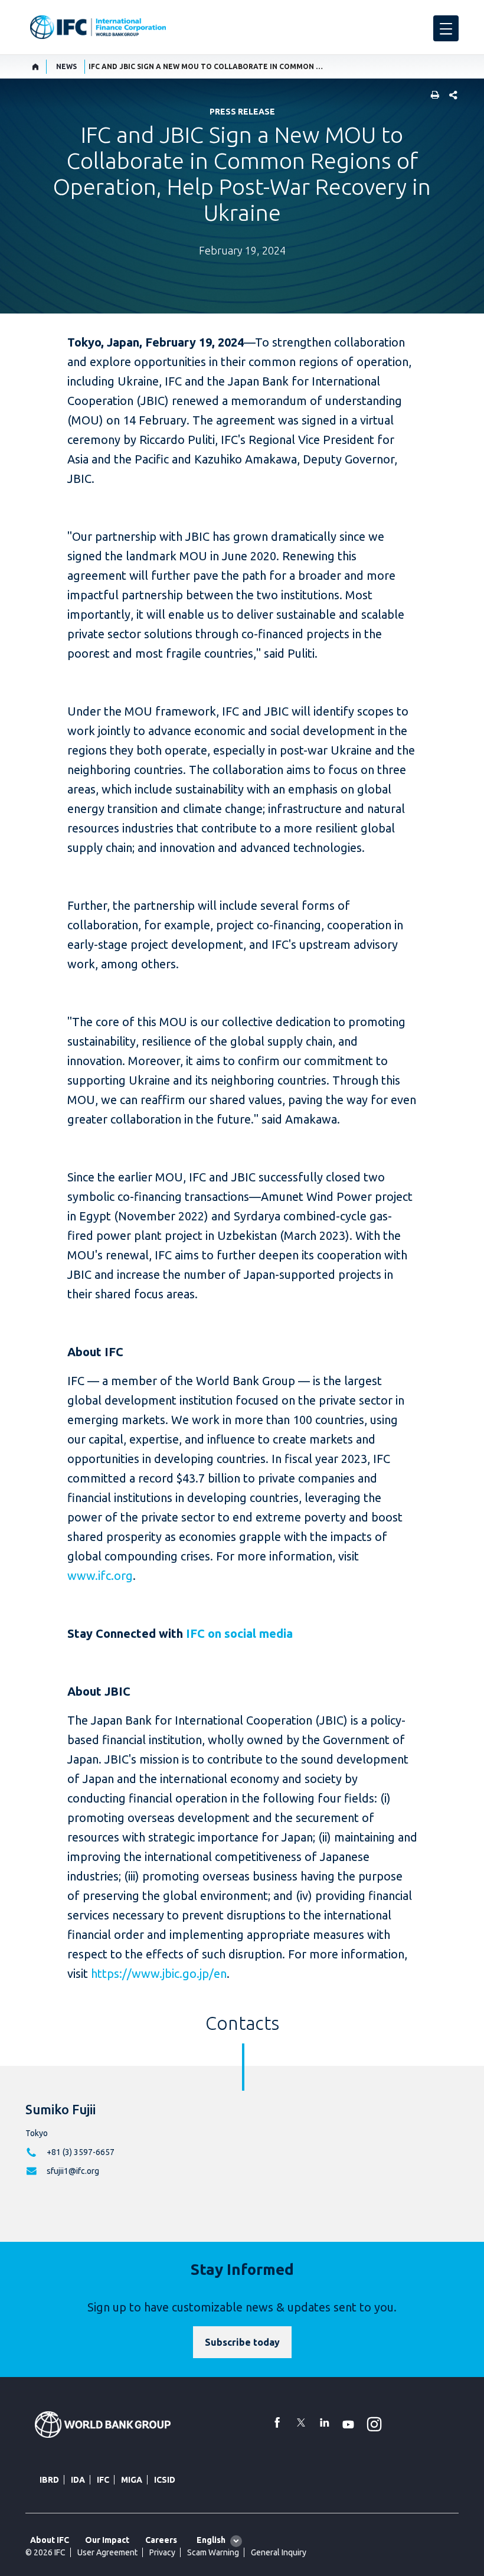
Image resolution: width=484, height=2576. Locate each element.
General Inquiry (279, 2552)
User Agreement (107, 2552)
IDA (78, 2480)
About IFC (50, 2540)
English (211, 2540)
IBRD (49, 2480)
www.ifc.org (100, 1576)
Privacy (162, 2552)
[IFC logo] (98, 27)
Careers (161, 2540)
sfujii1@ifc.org (73, 2171)
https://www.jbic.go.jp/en (159, 1973)
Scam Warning (213, 2552)
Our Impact (107, 2540)
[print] (432, 96)
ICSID (165, 2480)
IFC (103, 2480)
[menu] (446, 28)
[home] (36, 67)
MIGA (132, 2480)
